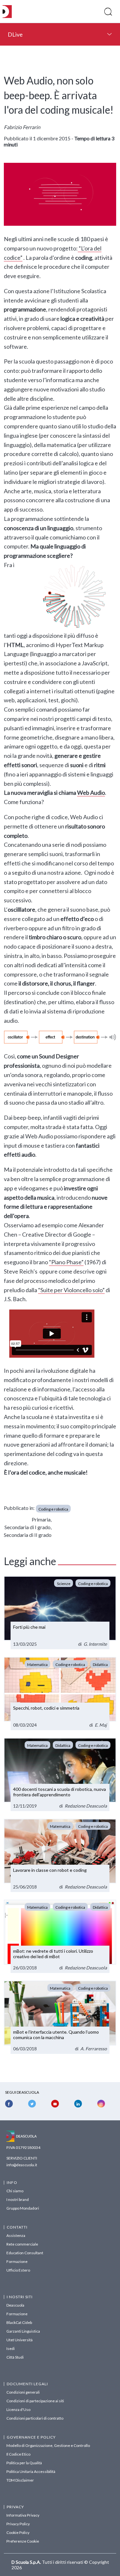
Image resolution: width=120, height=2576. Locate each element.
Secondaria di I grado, (28, 1527)
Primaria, (42, 1519)
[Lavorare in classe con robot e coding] (60, 1855)
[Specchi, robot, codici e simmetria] (60, 1694)
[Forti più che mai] (60, 1613)
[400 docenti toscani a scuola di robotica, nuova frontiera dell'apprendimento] (60, 1774)
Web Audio (91, 793)
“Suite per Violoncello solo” (71, 1290)
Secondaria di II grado (28, 1535)
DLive (15, 34)
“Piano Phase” (66, 1262)
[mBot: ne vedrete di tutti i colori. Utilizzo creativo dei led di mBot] (60, 1936)
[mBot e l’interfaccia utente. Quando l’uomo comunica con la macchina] (60, 2017)
